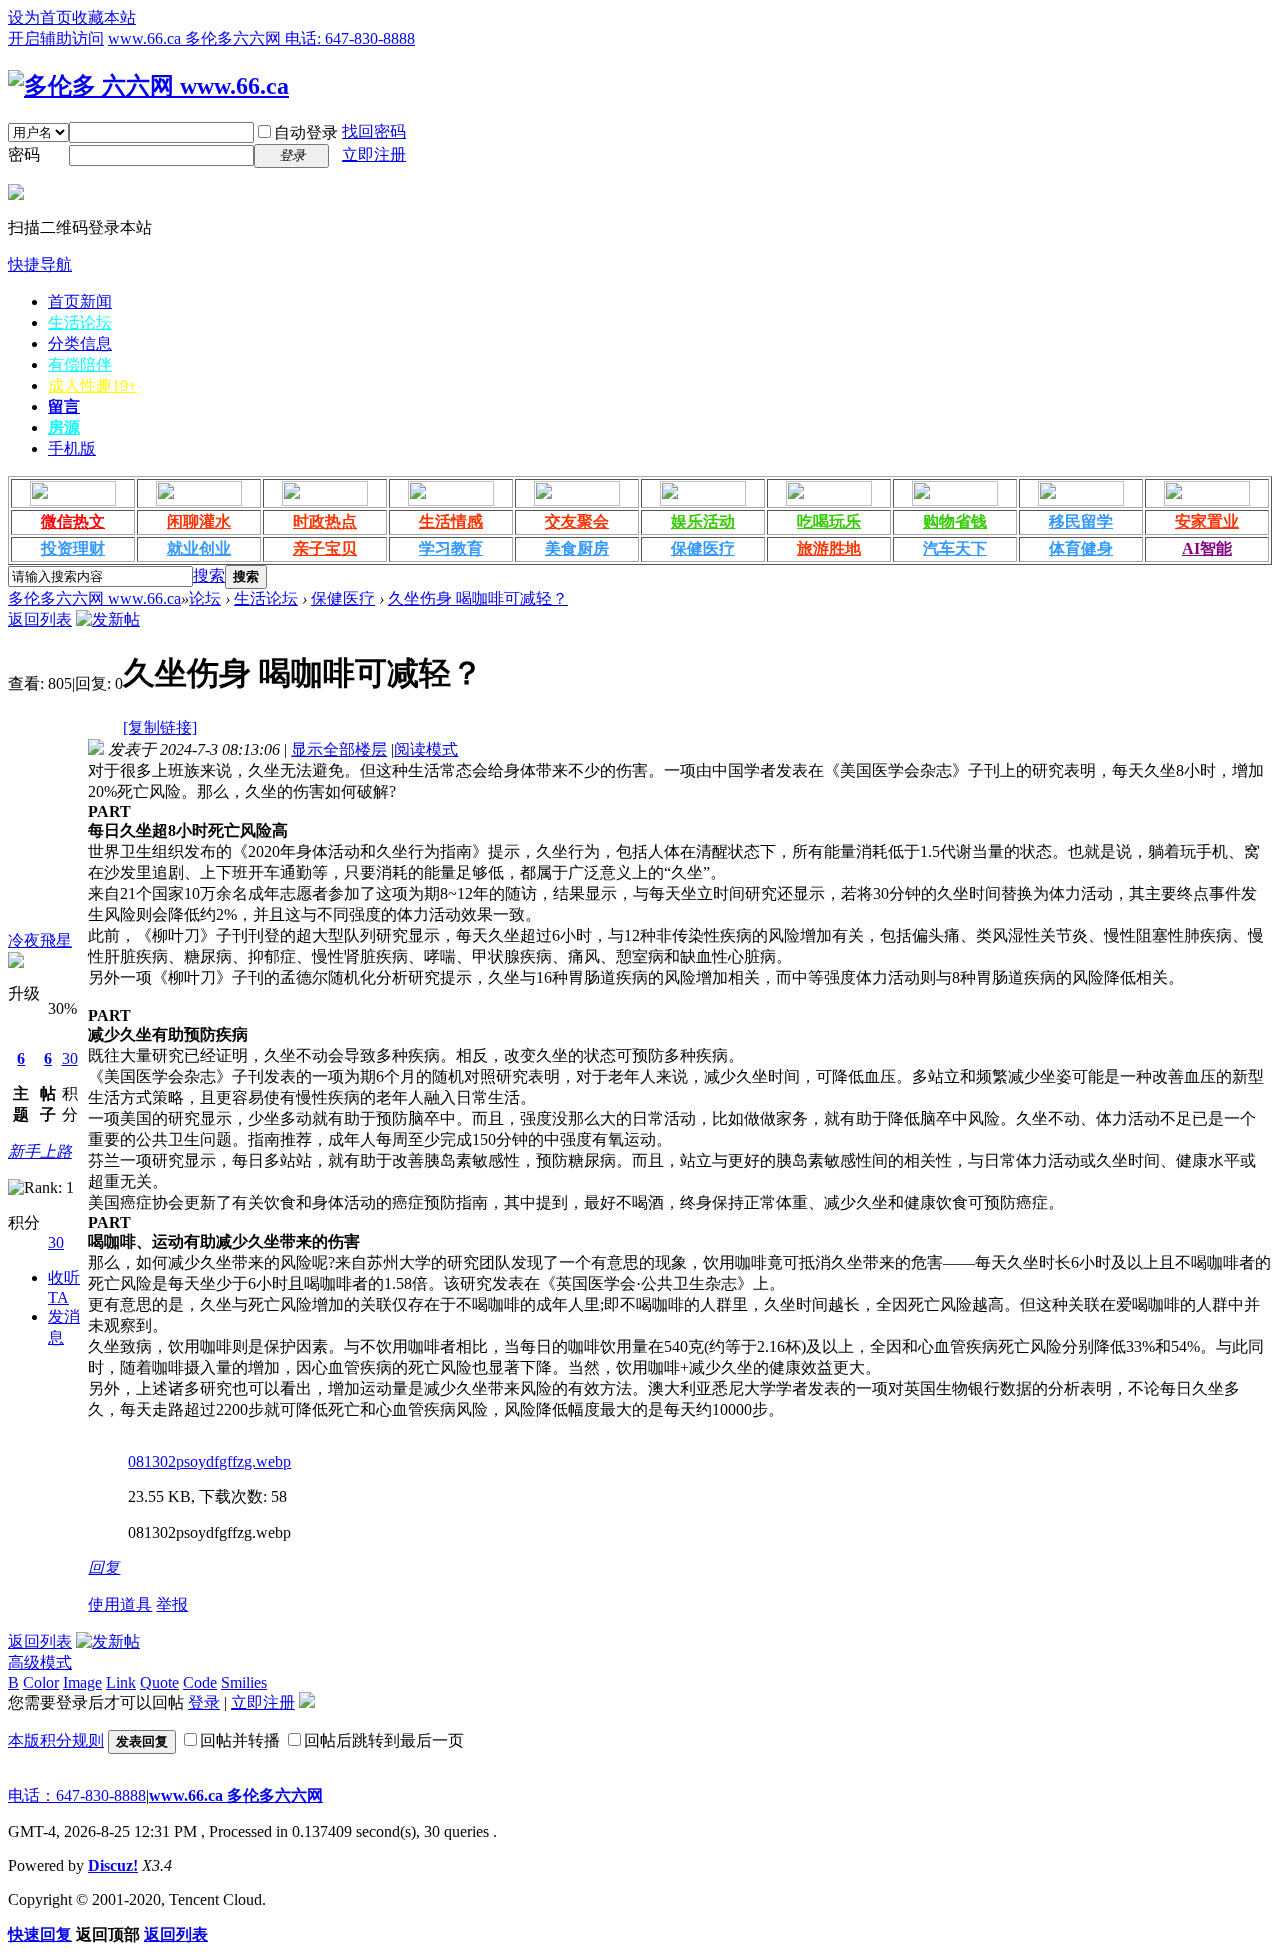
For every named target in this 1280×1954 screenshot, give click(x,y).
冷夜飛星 (40, 940)
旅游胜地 (829, 548)
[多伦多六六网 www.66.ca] (148, 86)
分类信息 (80, 343)
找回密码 (374, 131)
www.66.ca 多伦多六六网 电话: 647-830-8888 (261, 38)
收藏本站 (104, 17)
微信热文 (73, 521)
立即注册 (374, 154)
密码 (24, 154)
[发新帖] (108, 619)
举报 (172, 1604)
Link (121, 1682)
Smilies (244, 1682)
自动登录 (306, 132)
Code (200, 1682)
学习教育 (451, 548)
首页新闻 (80, 301)
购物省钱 (955, 521)
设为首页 (40, 17)
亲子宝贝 (325, 548)
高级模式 (40, 1662)
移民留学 (1081, 521)
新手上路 (40, 1151)
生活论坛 (80, 322)
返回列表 (40, 619)
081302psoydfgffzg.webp (209, 1461)
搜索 (209, 575)
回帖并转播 (240, 1740)
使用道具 (120, 1604)
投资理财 (73, 548)
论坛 (205, 598)
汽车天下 (955, 548)
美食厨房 (577, 548)
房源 (64, 427)
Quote (159, 1682)
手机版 (72, 448)
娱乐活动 (703, 521)
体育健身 (1081, 548)
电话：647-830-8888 (77, 1795)
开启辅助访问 (56, 38)
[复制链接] (160, 727)
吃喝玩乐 (829, 521)
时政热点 (325, 521)
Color (41, 1682)
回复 (104, 1567)
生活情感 (451, 521)
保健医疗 (703, 548)
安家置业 (1207, 521)
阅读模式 (426, 749)
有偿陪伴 (80, 364)
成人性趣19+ (92, 385)
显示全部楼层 (339, 749)
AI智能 (1207, 548)
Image (82, 1682)
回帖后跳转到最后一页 (384, 1740)
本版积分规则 (56, 1740)
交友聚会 (577, 521)
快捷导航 (40, 264)
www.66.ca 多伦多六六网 (236, 1795)
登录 (204, 1702)
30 (70, 1058)
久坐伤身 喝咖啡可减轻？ (478, 598)
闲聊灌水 (199, 521)
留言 (64, 406)
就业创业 (199, 548)
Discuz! (113, 1865)
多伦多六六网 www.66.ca (94, 598)
